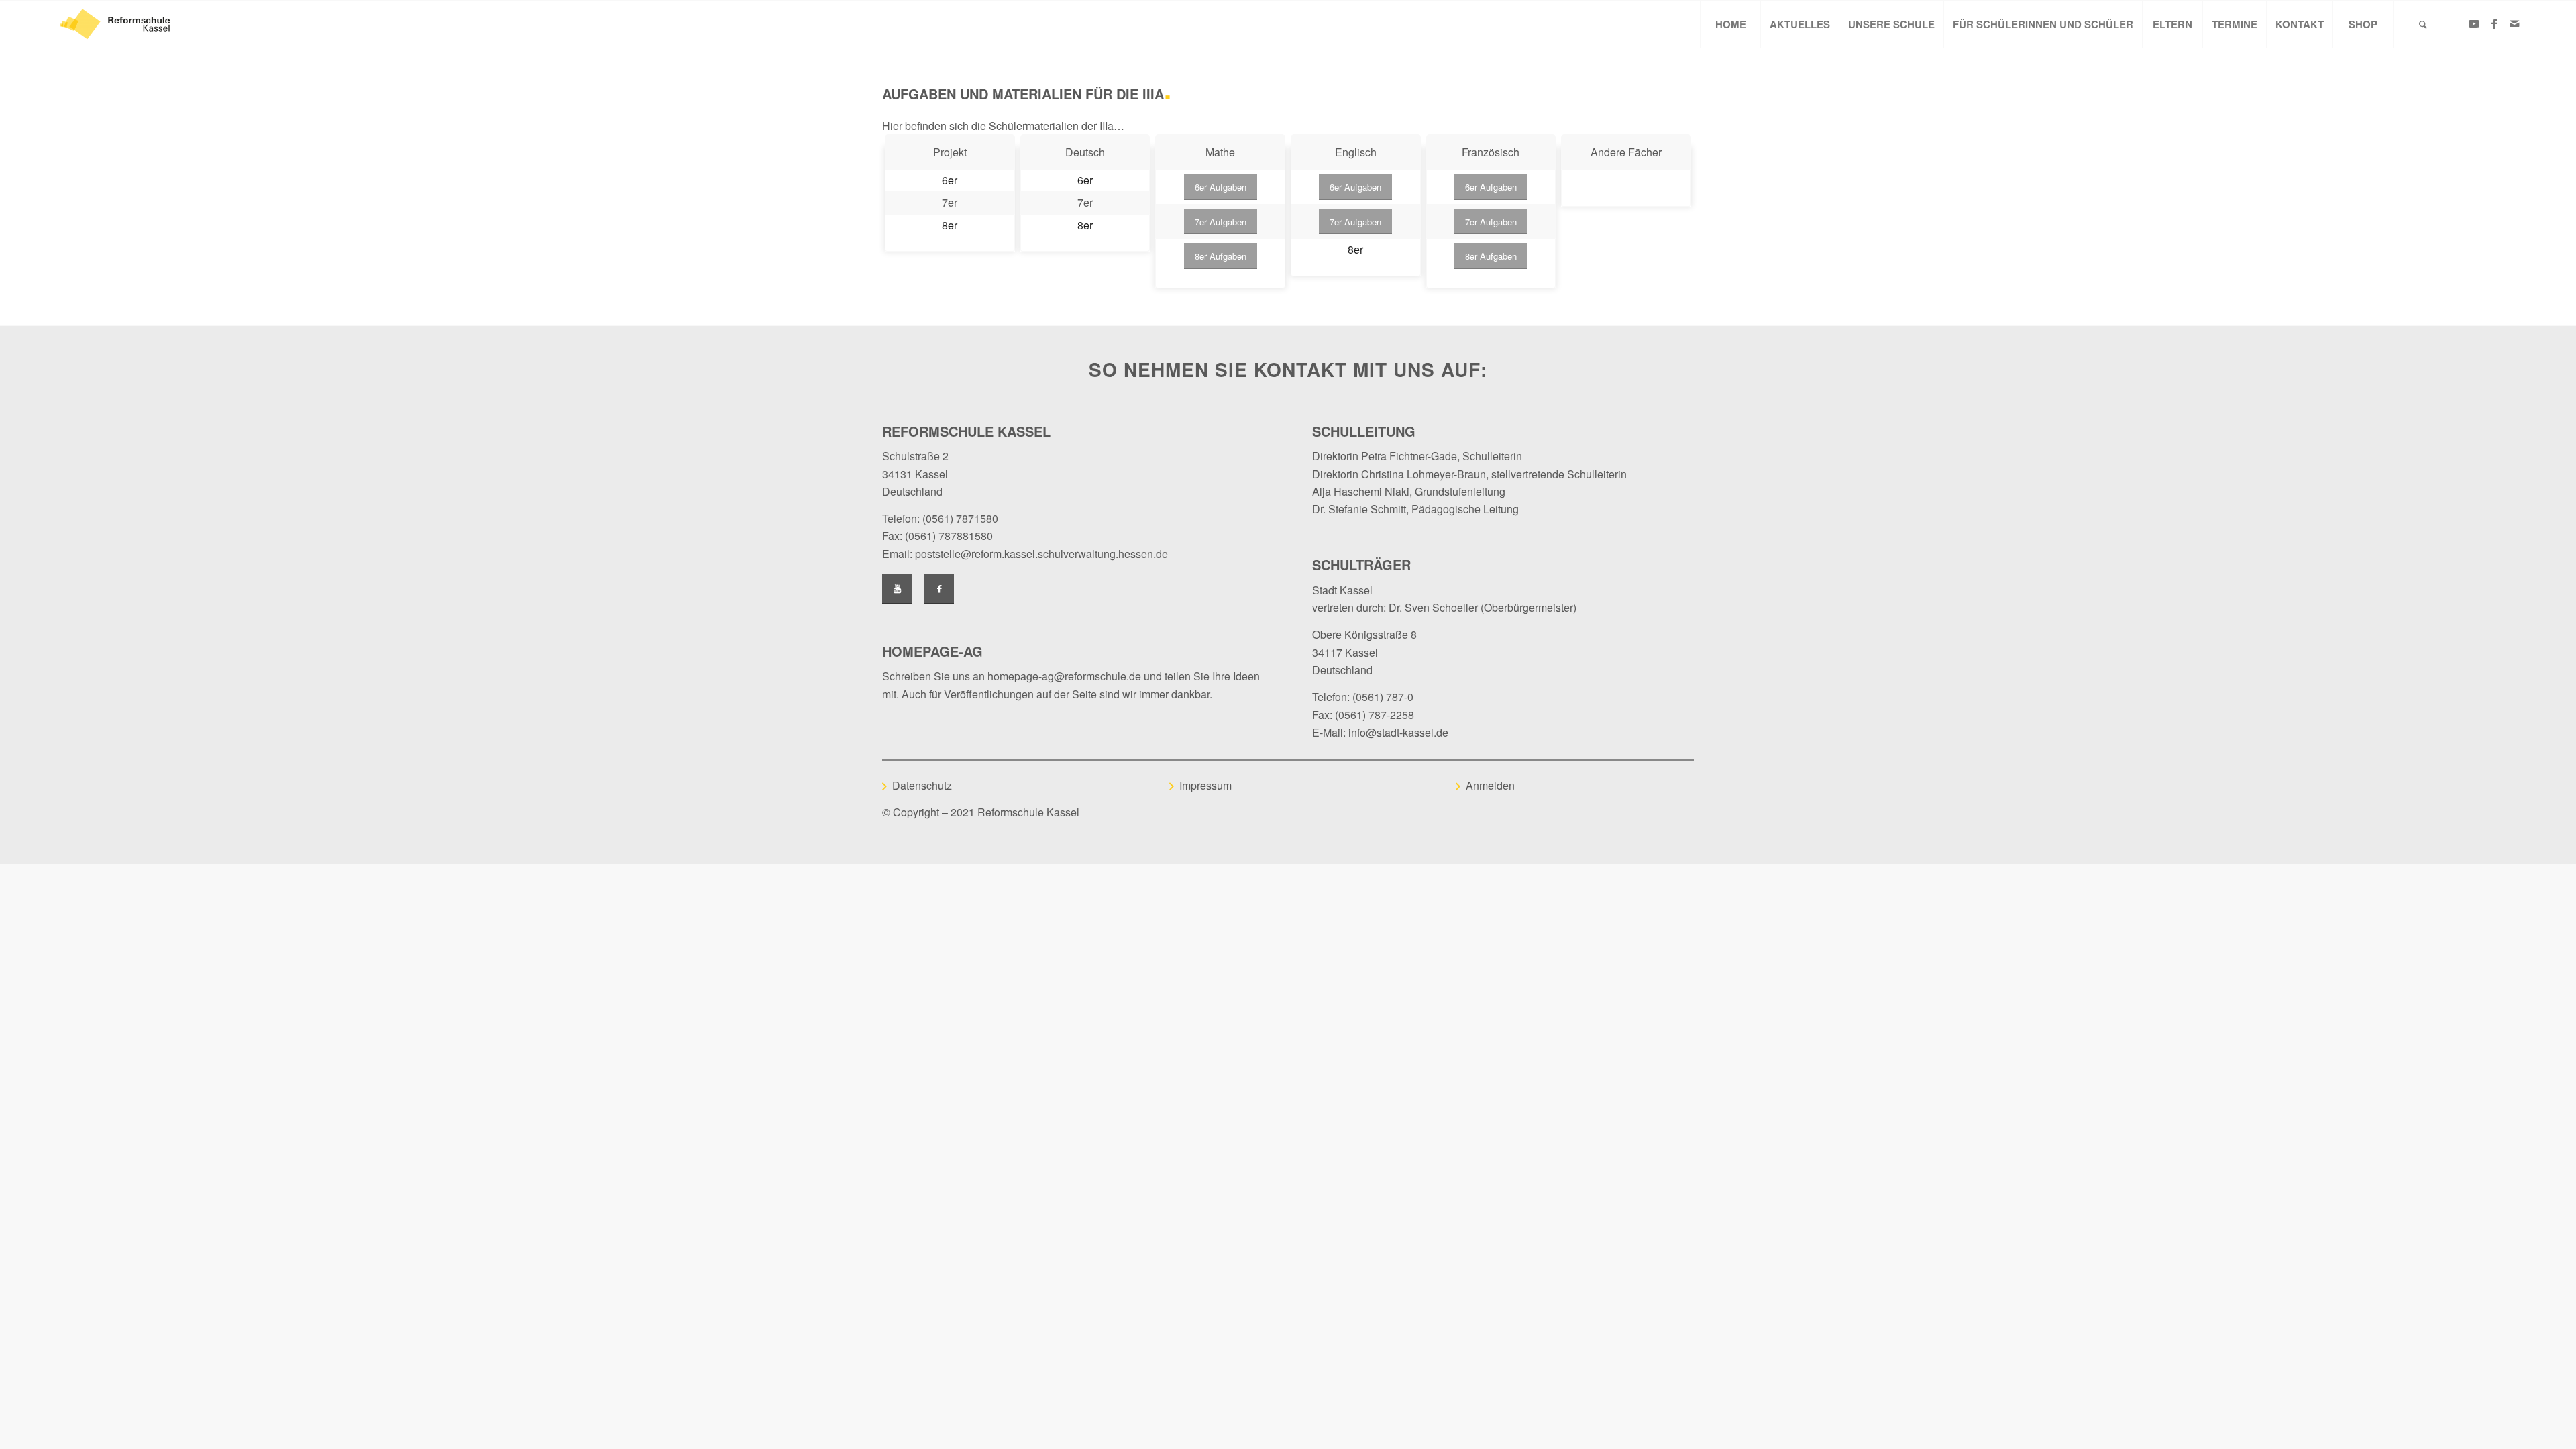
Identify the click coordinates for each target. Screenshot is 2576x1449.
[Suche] (2423, 24)
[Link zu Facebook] (2494, 23)
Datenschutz (922, 785)
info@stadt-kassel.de (1398, 732)
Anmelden (1490, 785)
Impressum (1205, 785)
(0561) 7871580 (960, 518)
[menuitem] (1730, 24)
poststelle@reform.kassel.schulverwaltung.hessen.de (1041, 554)
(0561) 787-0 (1383, 697)
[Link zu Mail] (2514, 23)
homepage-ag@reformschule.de (1064, 676)
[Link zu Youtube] (2474, 23)
